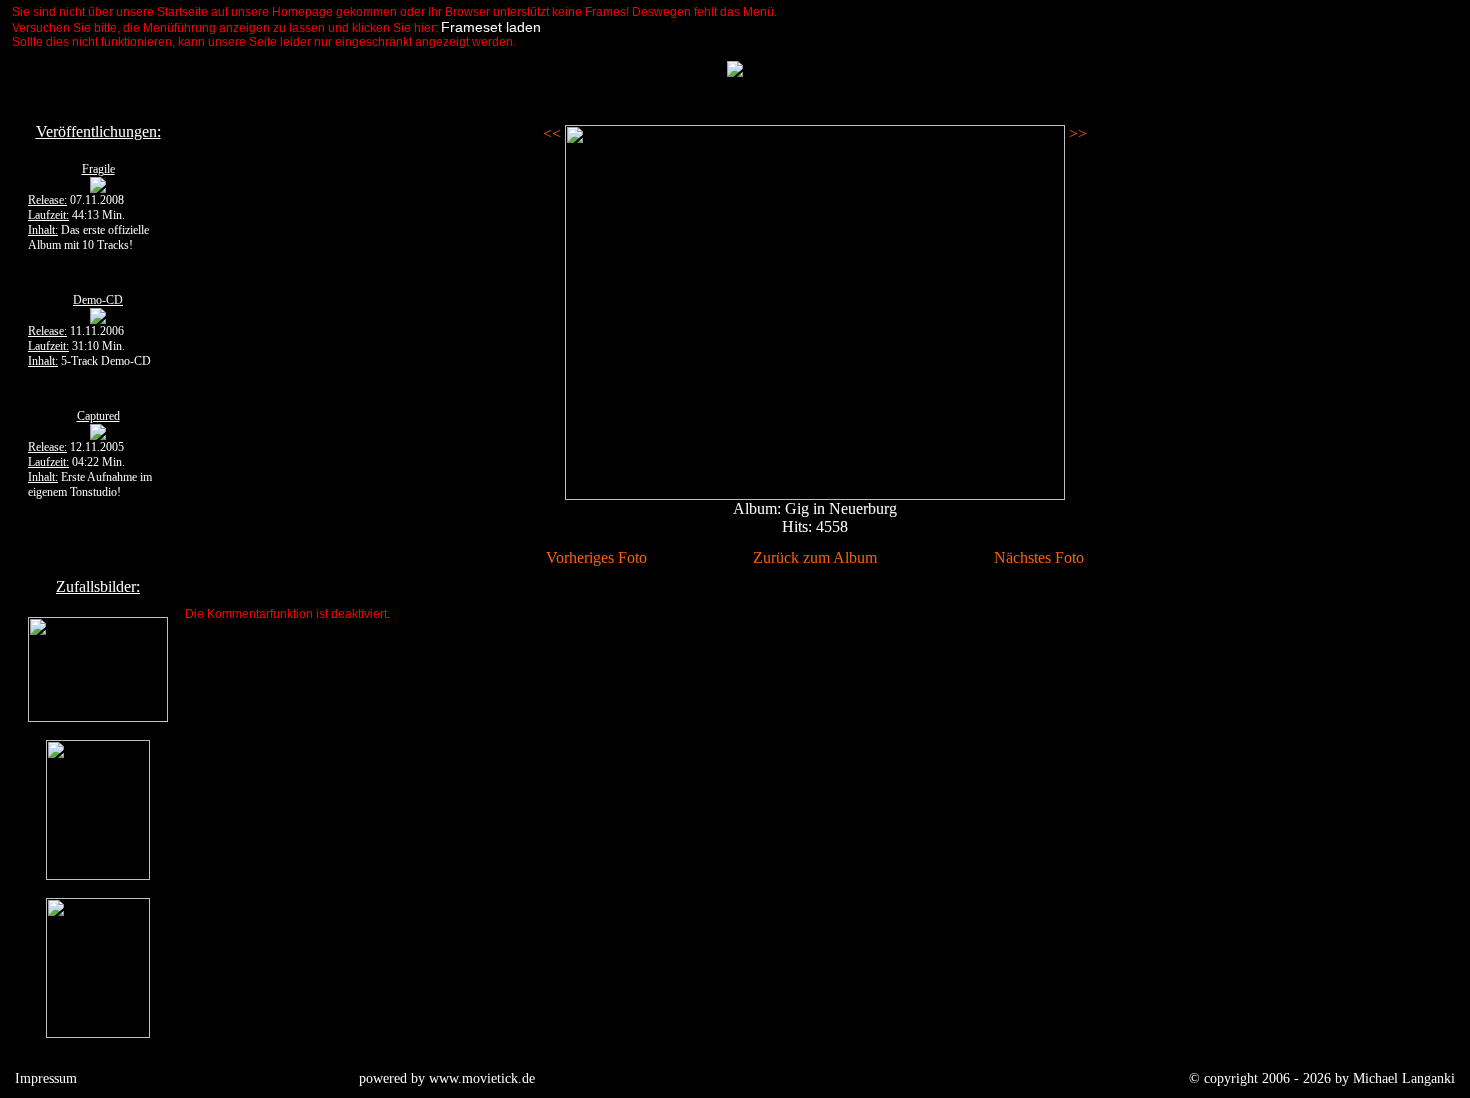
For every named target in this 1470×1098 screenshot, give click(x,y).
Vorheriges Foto (596, 557)
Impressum (46, 1078)
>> (1076, 133)
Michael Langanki (1404, 1078)
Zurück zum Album (815, 557)
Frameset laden (491, 27)
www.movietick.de (482, 1078)
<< (554, 133)
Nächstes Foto (1039, 557)
